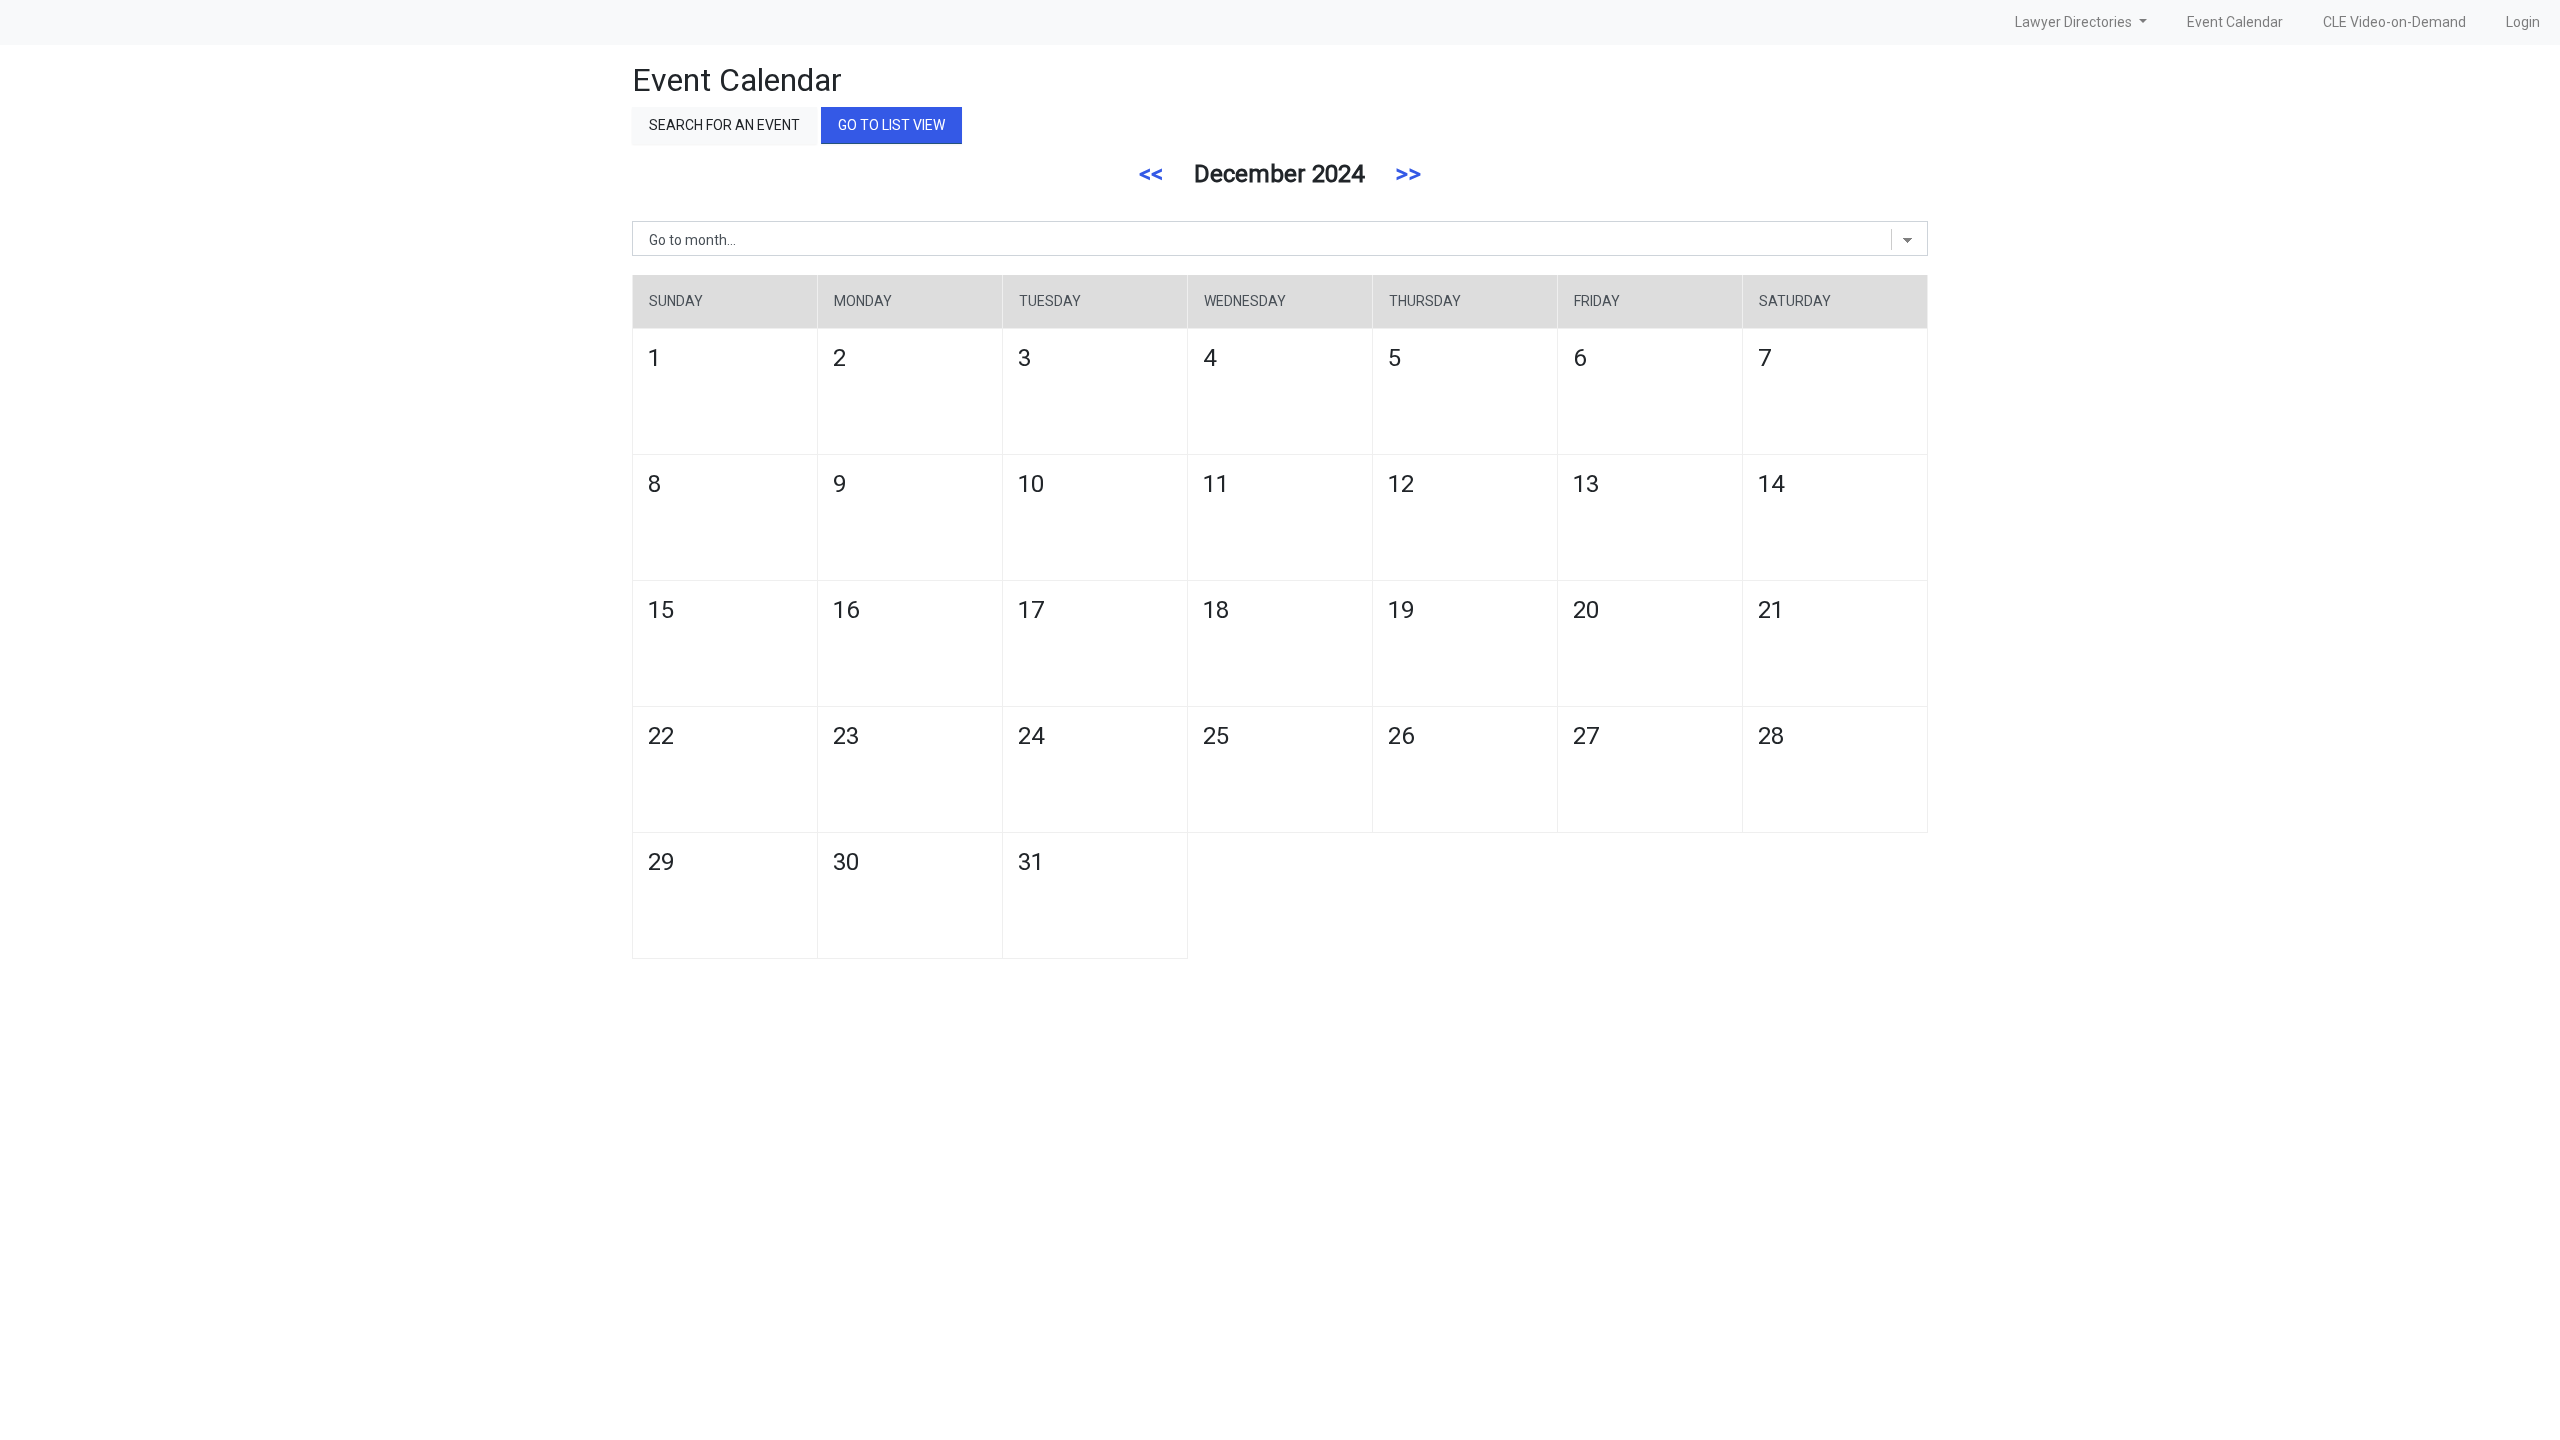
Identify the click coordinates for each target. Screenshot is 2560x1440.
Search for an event (724, 125)
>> (1408, 174)
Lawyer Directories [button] (2075, 22)
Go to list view (891, 125)
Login (2523, 22)
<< (1151, 174)
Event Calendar (2235, 22)
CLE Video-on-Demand (2394, 22)
